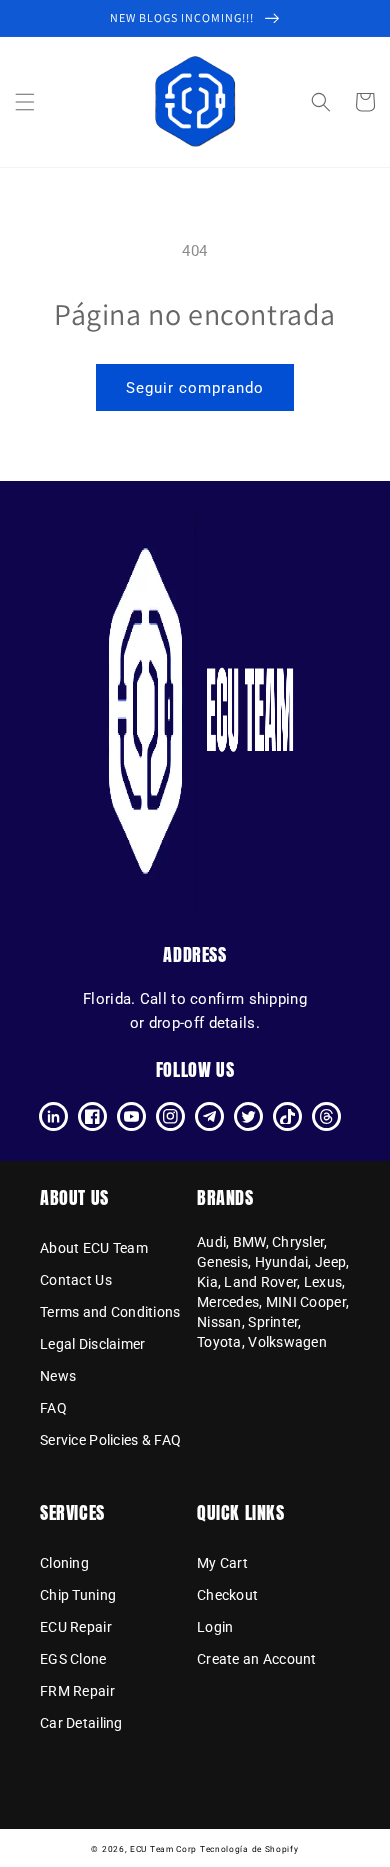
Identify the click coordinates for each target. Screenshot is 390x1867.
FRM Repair (77, 1691)
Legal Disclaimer (92, 1344)
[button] (25, 102)
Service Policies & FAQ (110, 1440)
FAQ (53, 1408)
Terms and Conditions (110, 1312)
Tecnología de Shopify (249, 1849)
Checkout (227, 1595)
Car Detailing (81, 1723)
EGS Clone (73, 1659)
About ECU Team (94, 1248)
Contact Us (76, 1280)
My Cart (222, 1563)
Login (215, 1627)
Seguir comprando (195, 388)
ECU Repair (76, 1627)
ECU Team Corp (163, 1849)
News (58, 1376)
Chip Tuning (78, 1595)
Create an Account (257, 1659)
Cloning (64, 1563)
